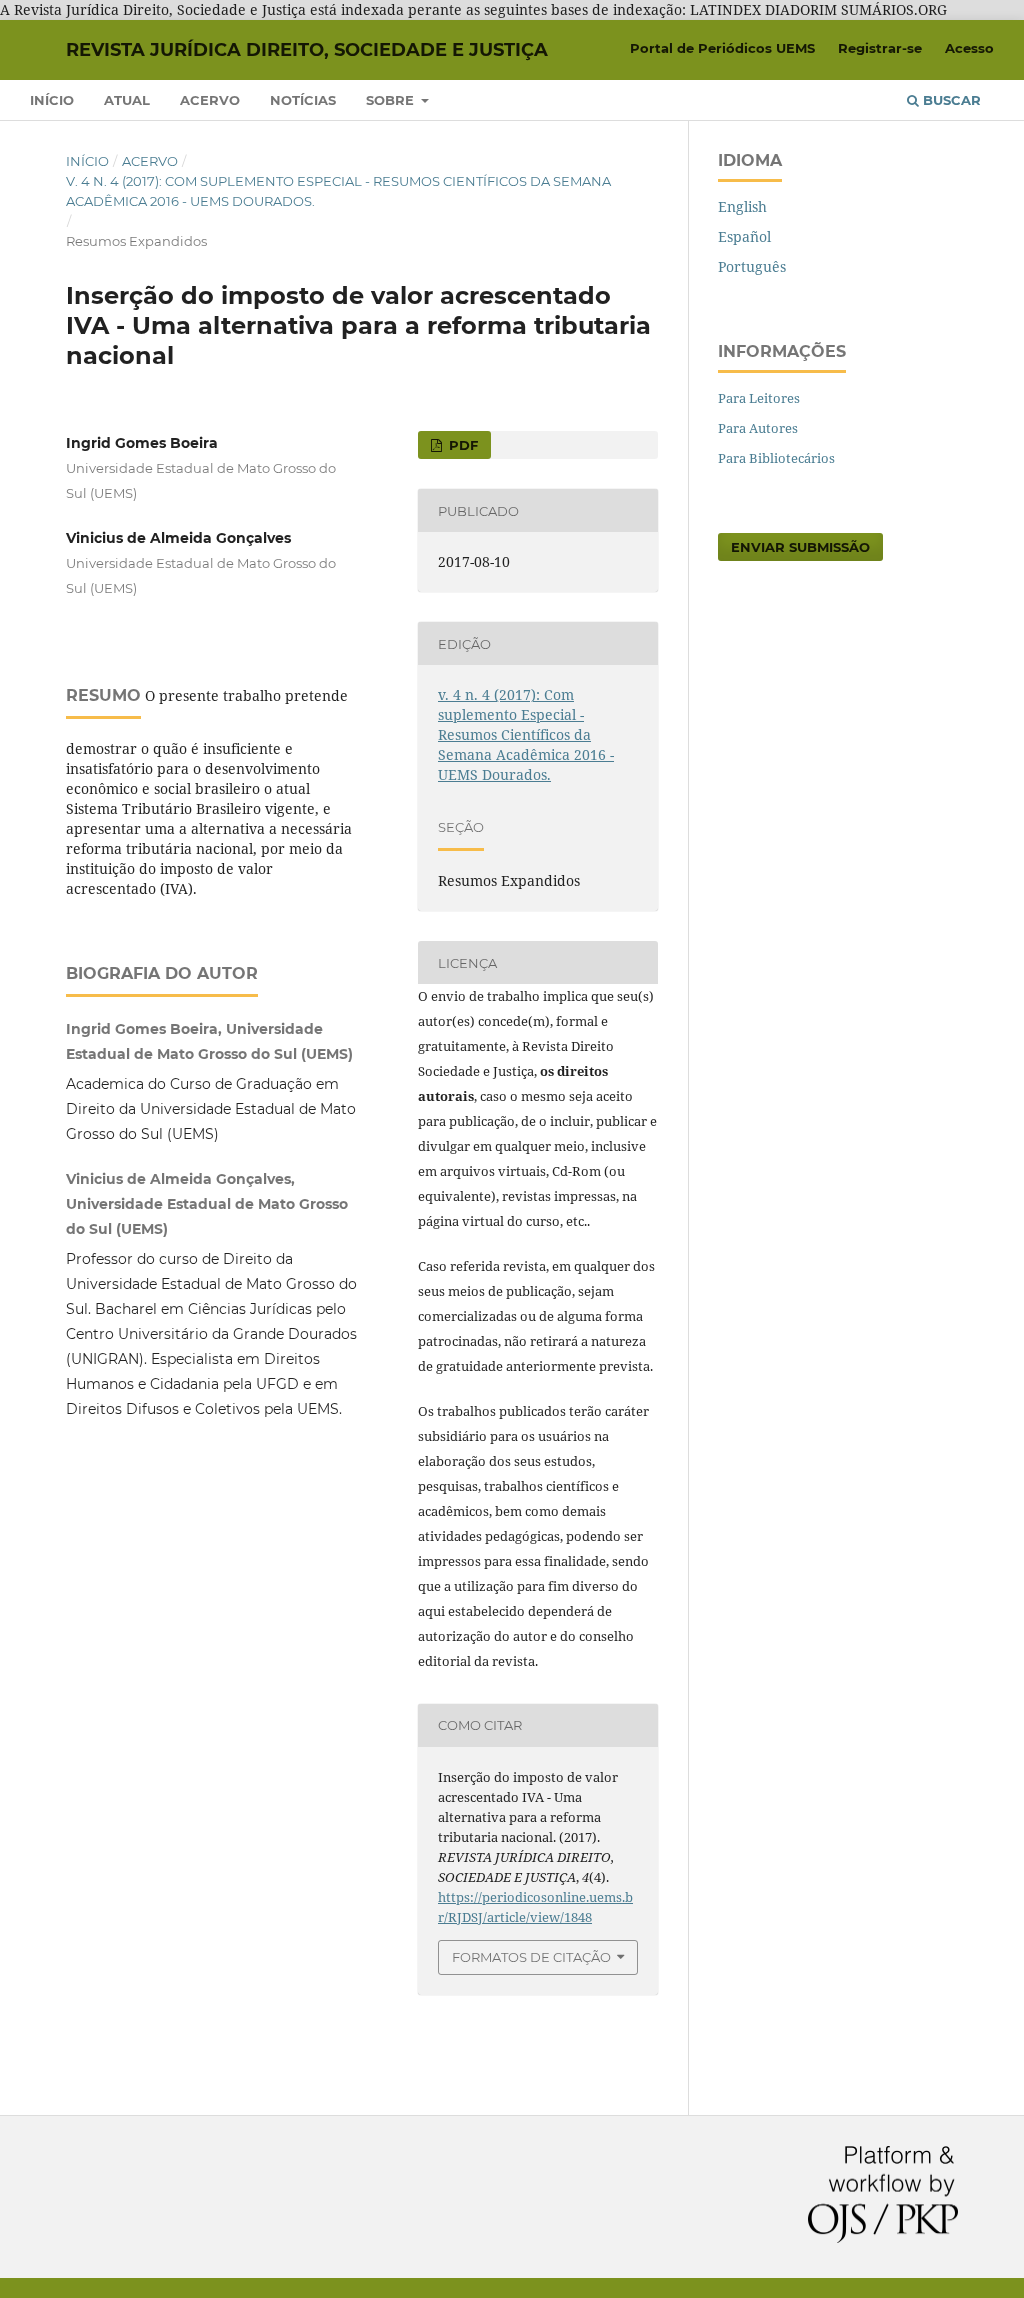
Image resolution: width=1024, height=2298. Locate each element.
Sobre (392, 100)
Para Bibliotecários (776, 458)
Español (744, 236)
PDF (461, 445)
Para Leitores (759, 398)
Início (52, 100)
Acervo (210, 100)
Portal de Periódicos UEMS (722, 48)
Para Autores (758, 428)
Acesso (969, 48)
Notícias (303, 100)
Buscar (950, 100)
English (742, 206)
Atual (127, 100)
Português (752, 266)
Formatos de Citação (531, 1957)
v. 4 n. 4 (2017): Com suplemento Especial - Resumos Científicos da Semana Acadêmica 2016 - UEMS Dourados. (338, 191)
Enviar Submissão (800, 547)
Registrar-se (880, 48)
